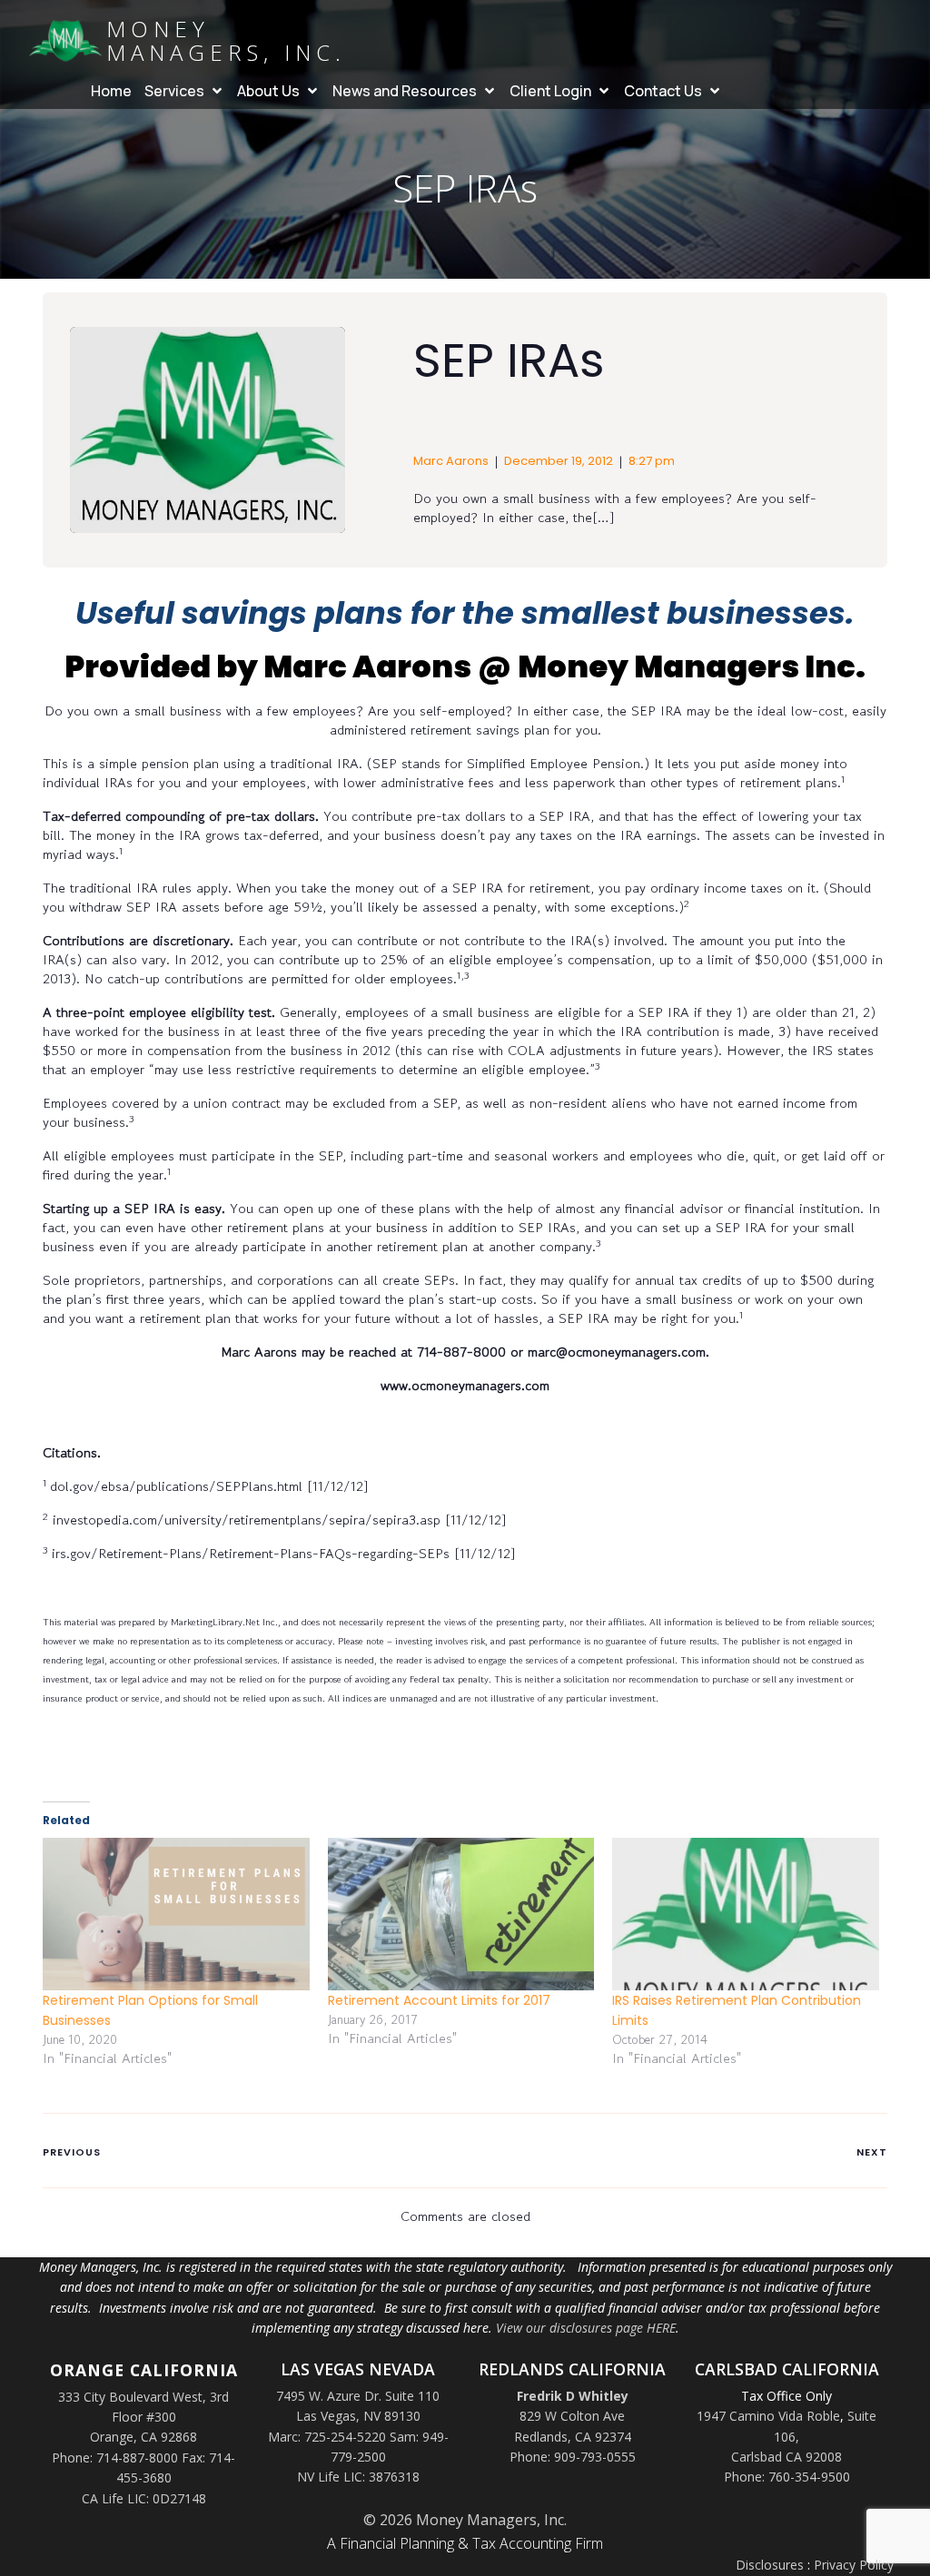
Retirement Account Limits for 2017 (439, 2000)
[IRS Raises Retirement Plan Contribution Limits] (746, 1914)
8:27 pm (652, 461)
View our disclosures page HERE (586, 2328)
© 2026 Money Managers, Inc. (465, 2520)
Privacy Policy (854, 2565)
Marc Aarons (451, 461)
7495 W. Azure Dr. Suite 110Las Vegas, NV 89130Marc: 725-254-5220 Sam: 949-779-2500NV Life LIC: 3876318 (358, 2437)
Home (111, 91)
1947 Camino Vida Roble (768, 2416)
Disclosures (770, 2565)
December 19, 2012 (559, 461)
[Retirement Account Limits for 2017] (461, 1914)
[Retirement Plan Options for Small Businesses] (176, 1914)
